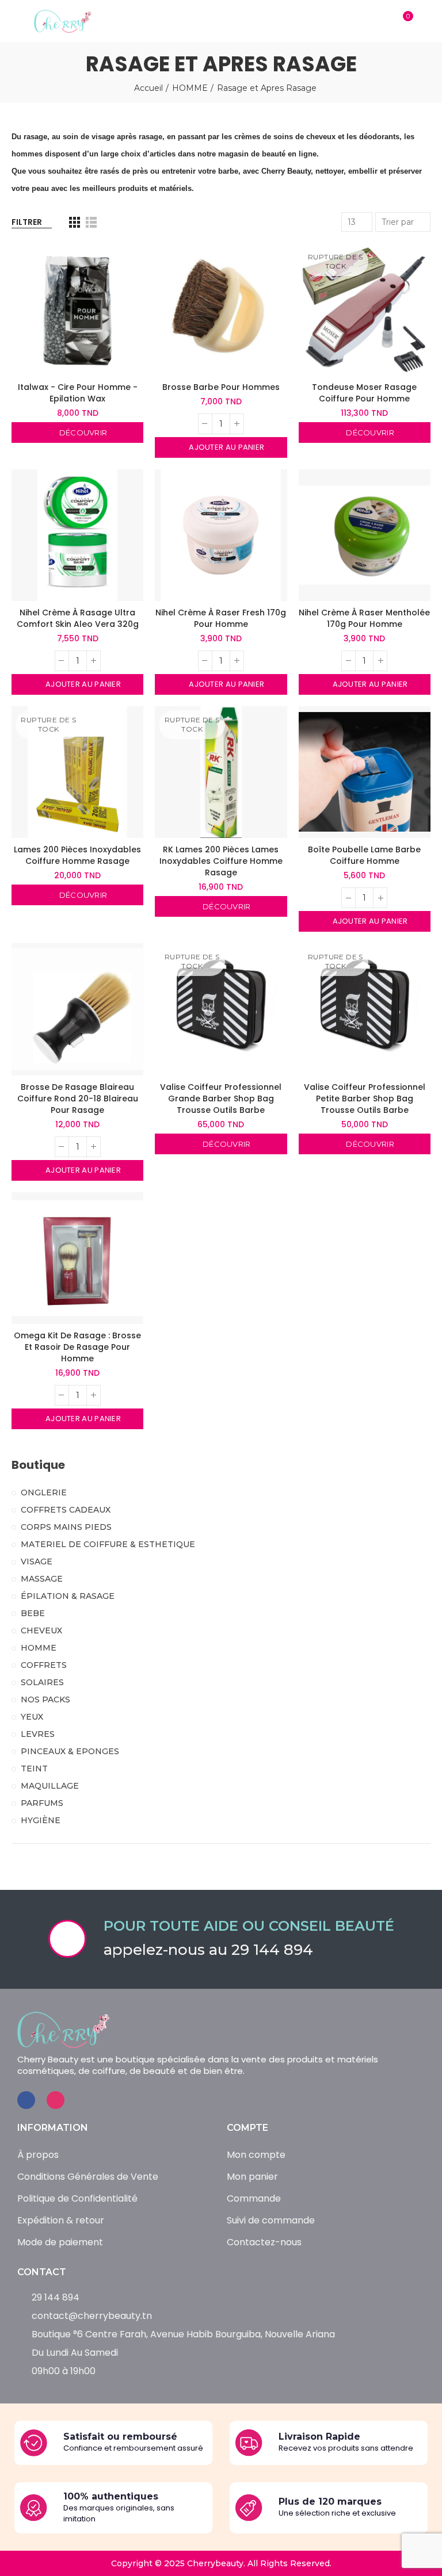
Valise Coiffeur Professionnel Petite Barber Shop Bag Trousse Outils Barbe (365, 1098)
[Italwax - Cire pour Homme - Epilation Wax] (77, 309)
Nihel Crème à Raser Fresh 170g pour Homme (221, 618)
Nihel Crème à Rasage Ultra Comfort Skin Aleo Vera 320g (78, 618)
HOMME (39, 1648)
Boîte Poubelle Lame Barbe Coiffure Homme (364, 855)
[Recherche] (380, 21)
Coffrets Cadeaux (66, 1510)
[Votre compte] (425, 21)
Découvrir (82, 432)
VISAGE (37, 1561)
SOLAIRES (42, 1682)
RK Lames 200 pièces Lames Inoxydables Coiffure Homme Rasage (221, 861)
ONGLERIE (44, 1492)
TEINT (34, 1769)
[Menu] (17, 21)
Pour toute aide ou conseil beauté (249, 1926)
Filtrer (27, 222)
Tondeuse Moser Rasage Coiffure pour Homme (364, 393)
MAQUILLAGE (50, 1786)
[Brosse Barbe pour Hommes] (221, 309)
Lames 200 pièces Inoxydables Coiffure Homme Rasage (77, 855)
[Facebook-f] (26, 2100)
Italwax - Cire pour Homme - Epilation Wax (78, 393)
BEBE (33, 1613)
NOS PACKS (45, 1700)
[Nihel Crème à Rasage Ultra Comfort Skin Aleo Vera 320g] (77, 535)
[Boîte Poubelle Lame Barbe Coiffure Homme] (365, 772)
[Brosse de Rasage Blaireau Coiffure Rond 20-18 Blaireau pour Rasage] (77, 1009)
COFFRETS (44, 1665)
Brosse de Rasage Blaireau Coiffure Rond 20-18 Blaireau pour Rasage (78, 1098)
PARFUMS (42, 1803)
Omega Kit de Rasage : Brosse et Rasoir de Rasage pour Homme (77, 1347)
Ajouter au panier (226, 447)
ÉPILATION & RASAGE (68, 1596)
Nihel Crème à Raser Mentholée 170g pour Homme (364, 618)
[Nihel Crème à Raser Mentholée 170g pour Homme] (365, 535)
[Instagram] (56, 2100)
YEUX (32, 1717)
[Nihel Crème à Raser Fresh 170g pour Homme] (221, 535)
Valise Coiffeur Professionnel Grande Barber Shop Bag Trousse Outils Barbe (221, 1098)
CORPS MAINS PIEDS (66, 1527)
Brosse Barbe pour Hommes (221, 387)
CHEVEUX (41, 1630)
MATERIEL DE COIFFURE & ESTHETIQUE (108, 1544)
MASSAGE (42, 1579)
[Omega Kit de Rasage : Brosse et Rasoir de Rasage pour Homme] (77, 1258)
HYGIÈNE (41, 1820)
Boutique (38, 1465)
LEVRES (38, 1734)
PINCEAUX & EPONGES (70, 1751)
